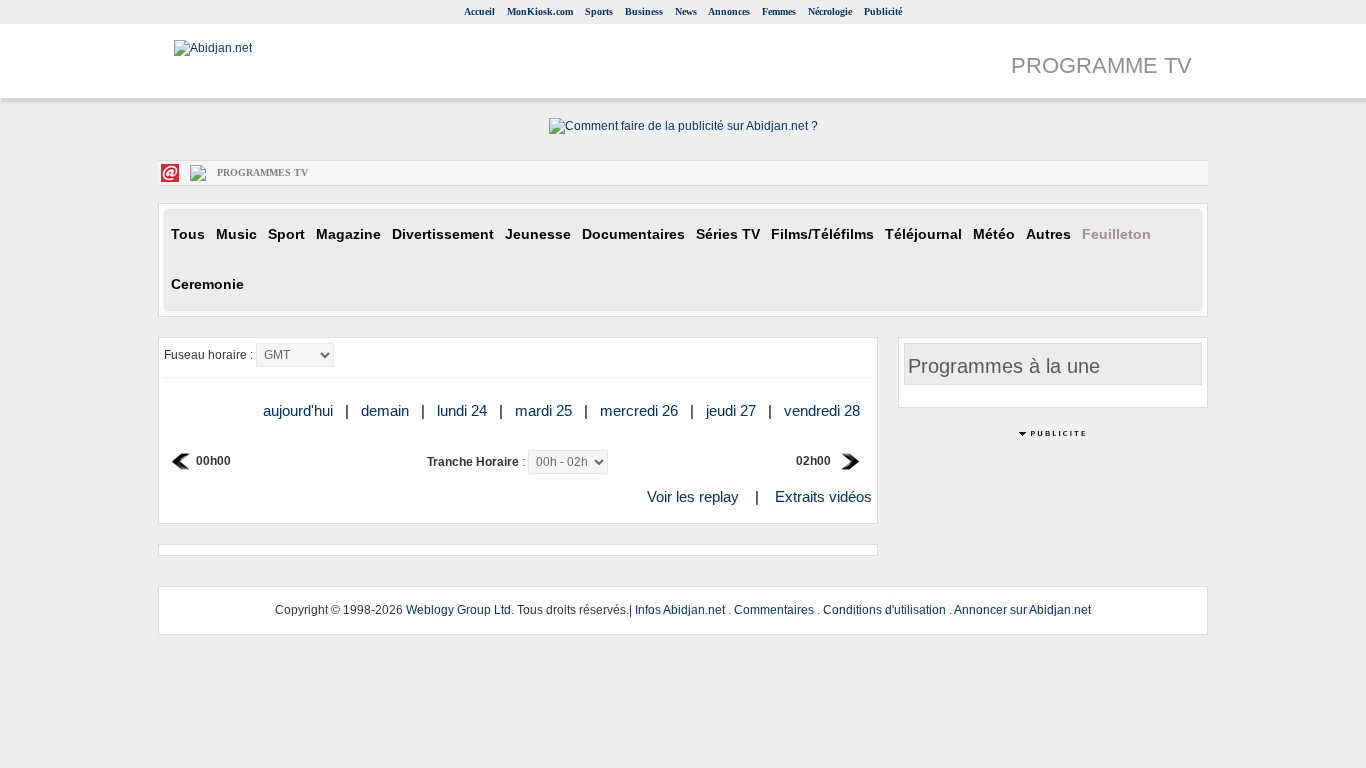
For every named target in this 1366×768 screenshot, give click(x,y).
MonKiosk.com (540, 11)
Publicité (883, 11)
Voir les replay (693, 496)
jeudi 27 (733, 410)
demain (387, 410)
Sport (286, 234)
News (686, 11)
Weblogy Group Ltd (458, 610)
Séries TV (728, 234)
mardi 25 (545, 410)
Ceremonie (207, 284)
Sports (599, 11)
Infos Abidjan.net (680, 610)
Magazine (348, 234)
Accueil (479, 11)
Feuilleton (1116, 234)
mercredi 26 (641, 410)
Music (236, 234)
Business (644, 11)
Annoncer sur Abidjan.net (1022, 610)
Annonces (729, 11)
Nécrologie (830, 11)
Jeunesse (538, 234)
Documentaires (633, 234)
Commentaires (774, 610)
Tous (188, 234)
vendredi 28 (824, 410)
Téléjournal (923, 234)
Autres (1048, 234)
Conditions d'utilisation (884, 610)
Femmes (779, 11)
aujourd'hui (300, 410)
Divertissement (443, 234)
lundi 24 (464, 410)
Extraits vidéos (823, 496)
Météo (994, 234)
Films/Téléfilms (822, 234)
